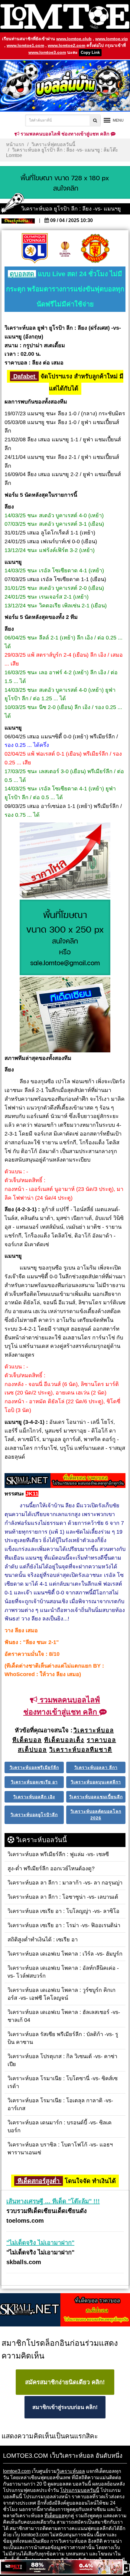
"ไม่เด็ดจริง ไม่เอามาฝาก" (40, 2243)
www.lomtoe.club (74, 39)
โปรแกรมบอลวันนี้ (80, 2490)
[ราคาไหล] (65, 861)
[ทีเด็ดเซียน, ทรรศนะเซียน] (65, 1015)
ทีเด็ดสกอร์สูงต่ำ (39, 2181)
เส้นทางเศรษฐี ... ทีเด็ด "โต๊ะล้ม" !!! (53, 2201)
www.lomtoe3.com (47, 52)
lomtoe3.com (17, 2471)
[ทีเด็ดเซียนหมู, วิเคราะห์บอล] (65, 1481)
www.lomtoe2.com (67, 45)
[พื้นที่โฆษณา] (65, 938)
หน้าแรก (15, 144)
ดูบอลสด (22, 274)
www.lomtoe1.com (25, 45)
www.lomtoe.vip (112, 39)
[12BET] (62, 2567)
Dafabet (24, 376)
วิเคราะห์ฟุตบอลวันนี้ (53, 144)
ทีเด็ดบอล (54, 2516)
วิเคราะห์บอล (71, 2471)
